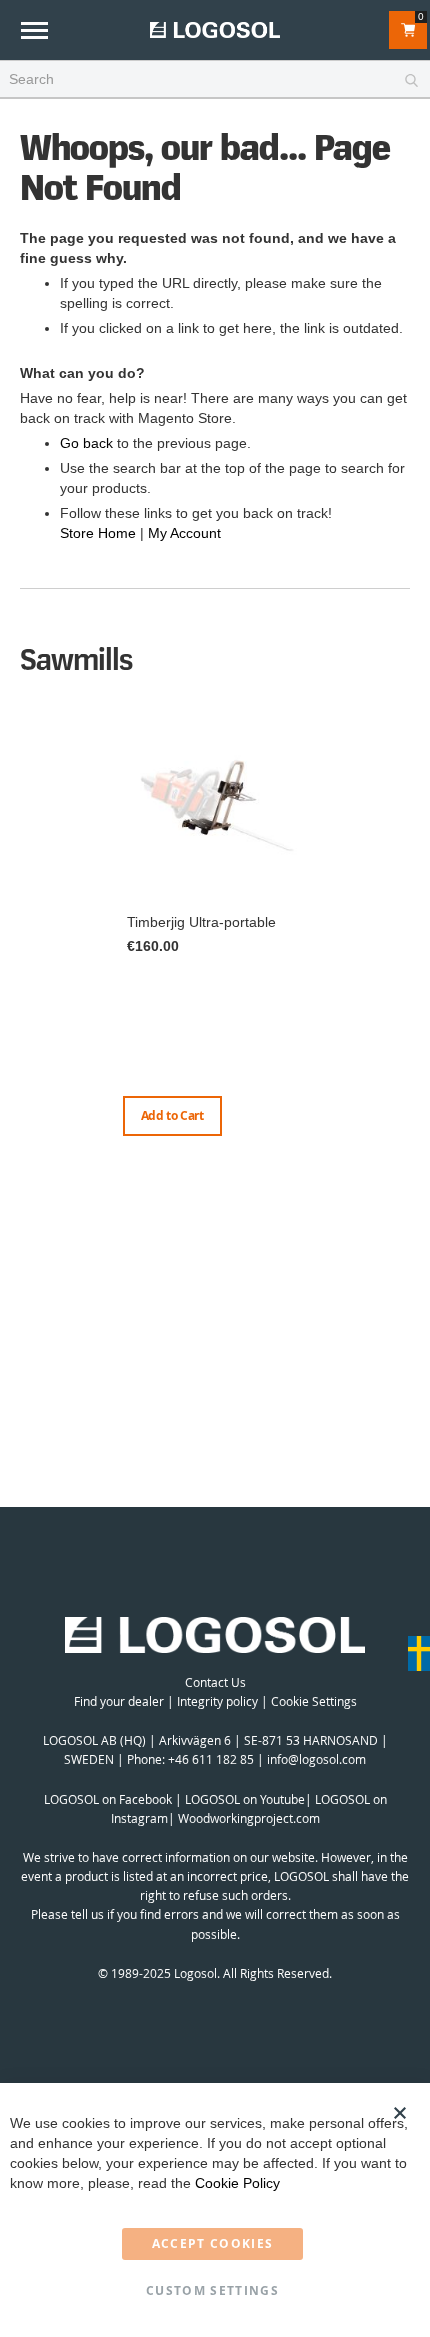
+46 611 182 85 (211, 1759)
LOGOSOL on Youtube (245, 1799)
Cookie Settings (314, 1701)
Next (405, 947)
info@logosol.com (316, 1759)
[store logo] (215, 29)
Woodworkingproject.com (249, 1818)
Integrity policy (217, 1701)
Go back (86, 443)
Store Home (98, 533)
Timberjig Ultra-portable (201, 922)
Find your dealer (119, 1701)
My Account (184, 533)
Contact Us (215, 1682)
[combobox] (215, 80)
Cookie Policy (237, 2183)
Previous (25, 927)
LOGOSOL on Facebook (108, 1799)
